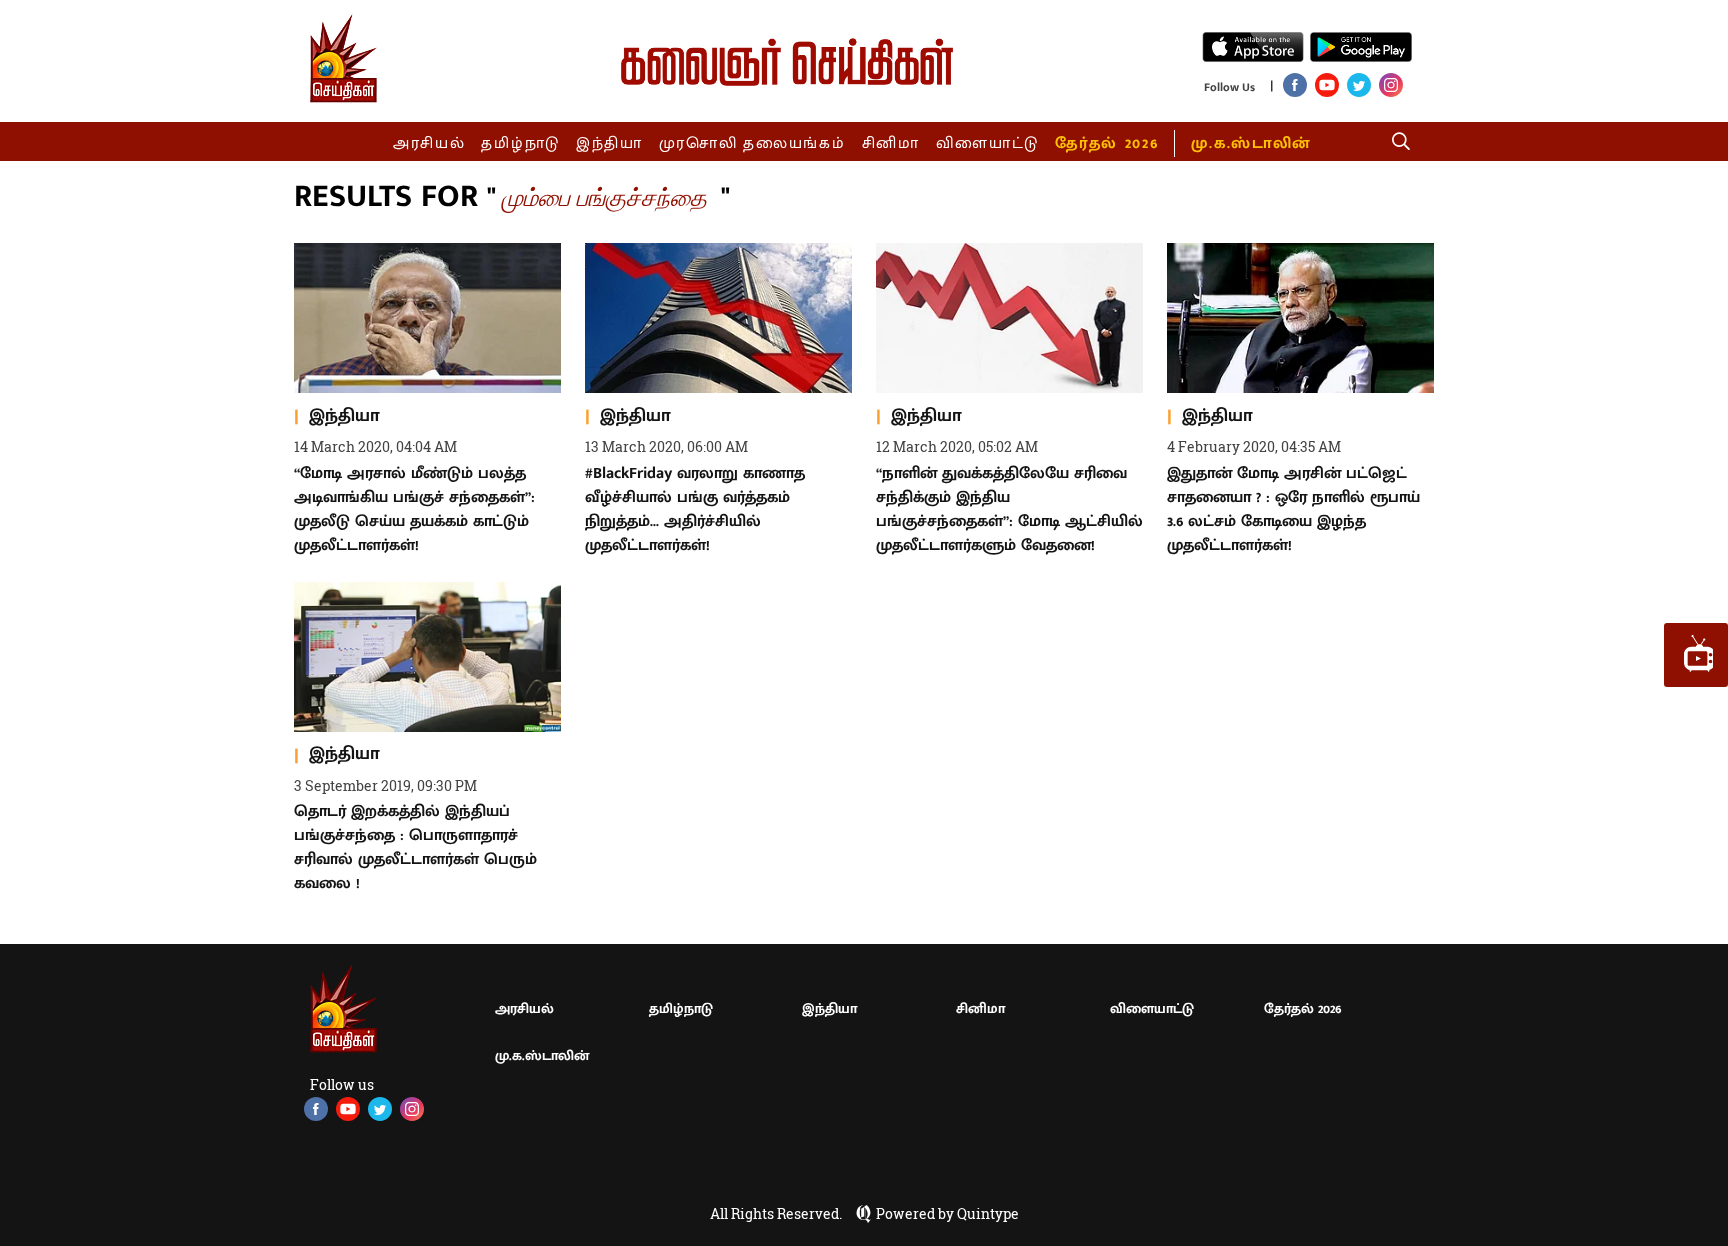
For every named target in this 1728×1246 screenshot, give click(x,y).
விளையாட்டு (988, 143)
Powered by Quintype (947, 1214)
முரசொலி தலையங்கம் (752, 143)
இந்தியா (609, 143)
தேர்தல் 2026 (1106, 143)
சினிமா (891, 143)
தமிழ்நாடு (520, 143)
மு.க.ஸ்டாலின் (1251, 143)
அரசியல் (429, 143)
